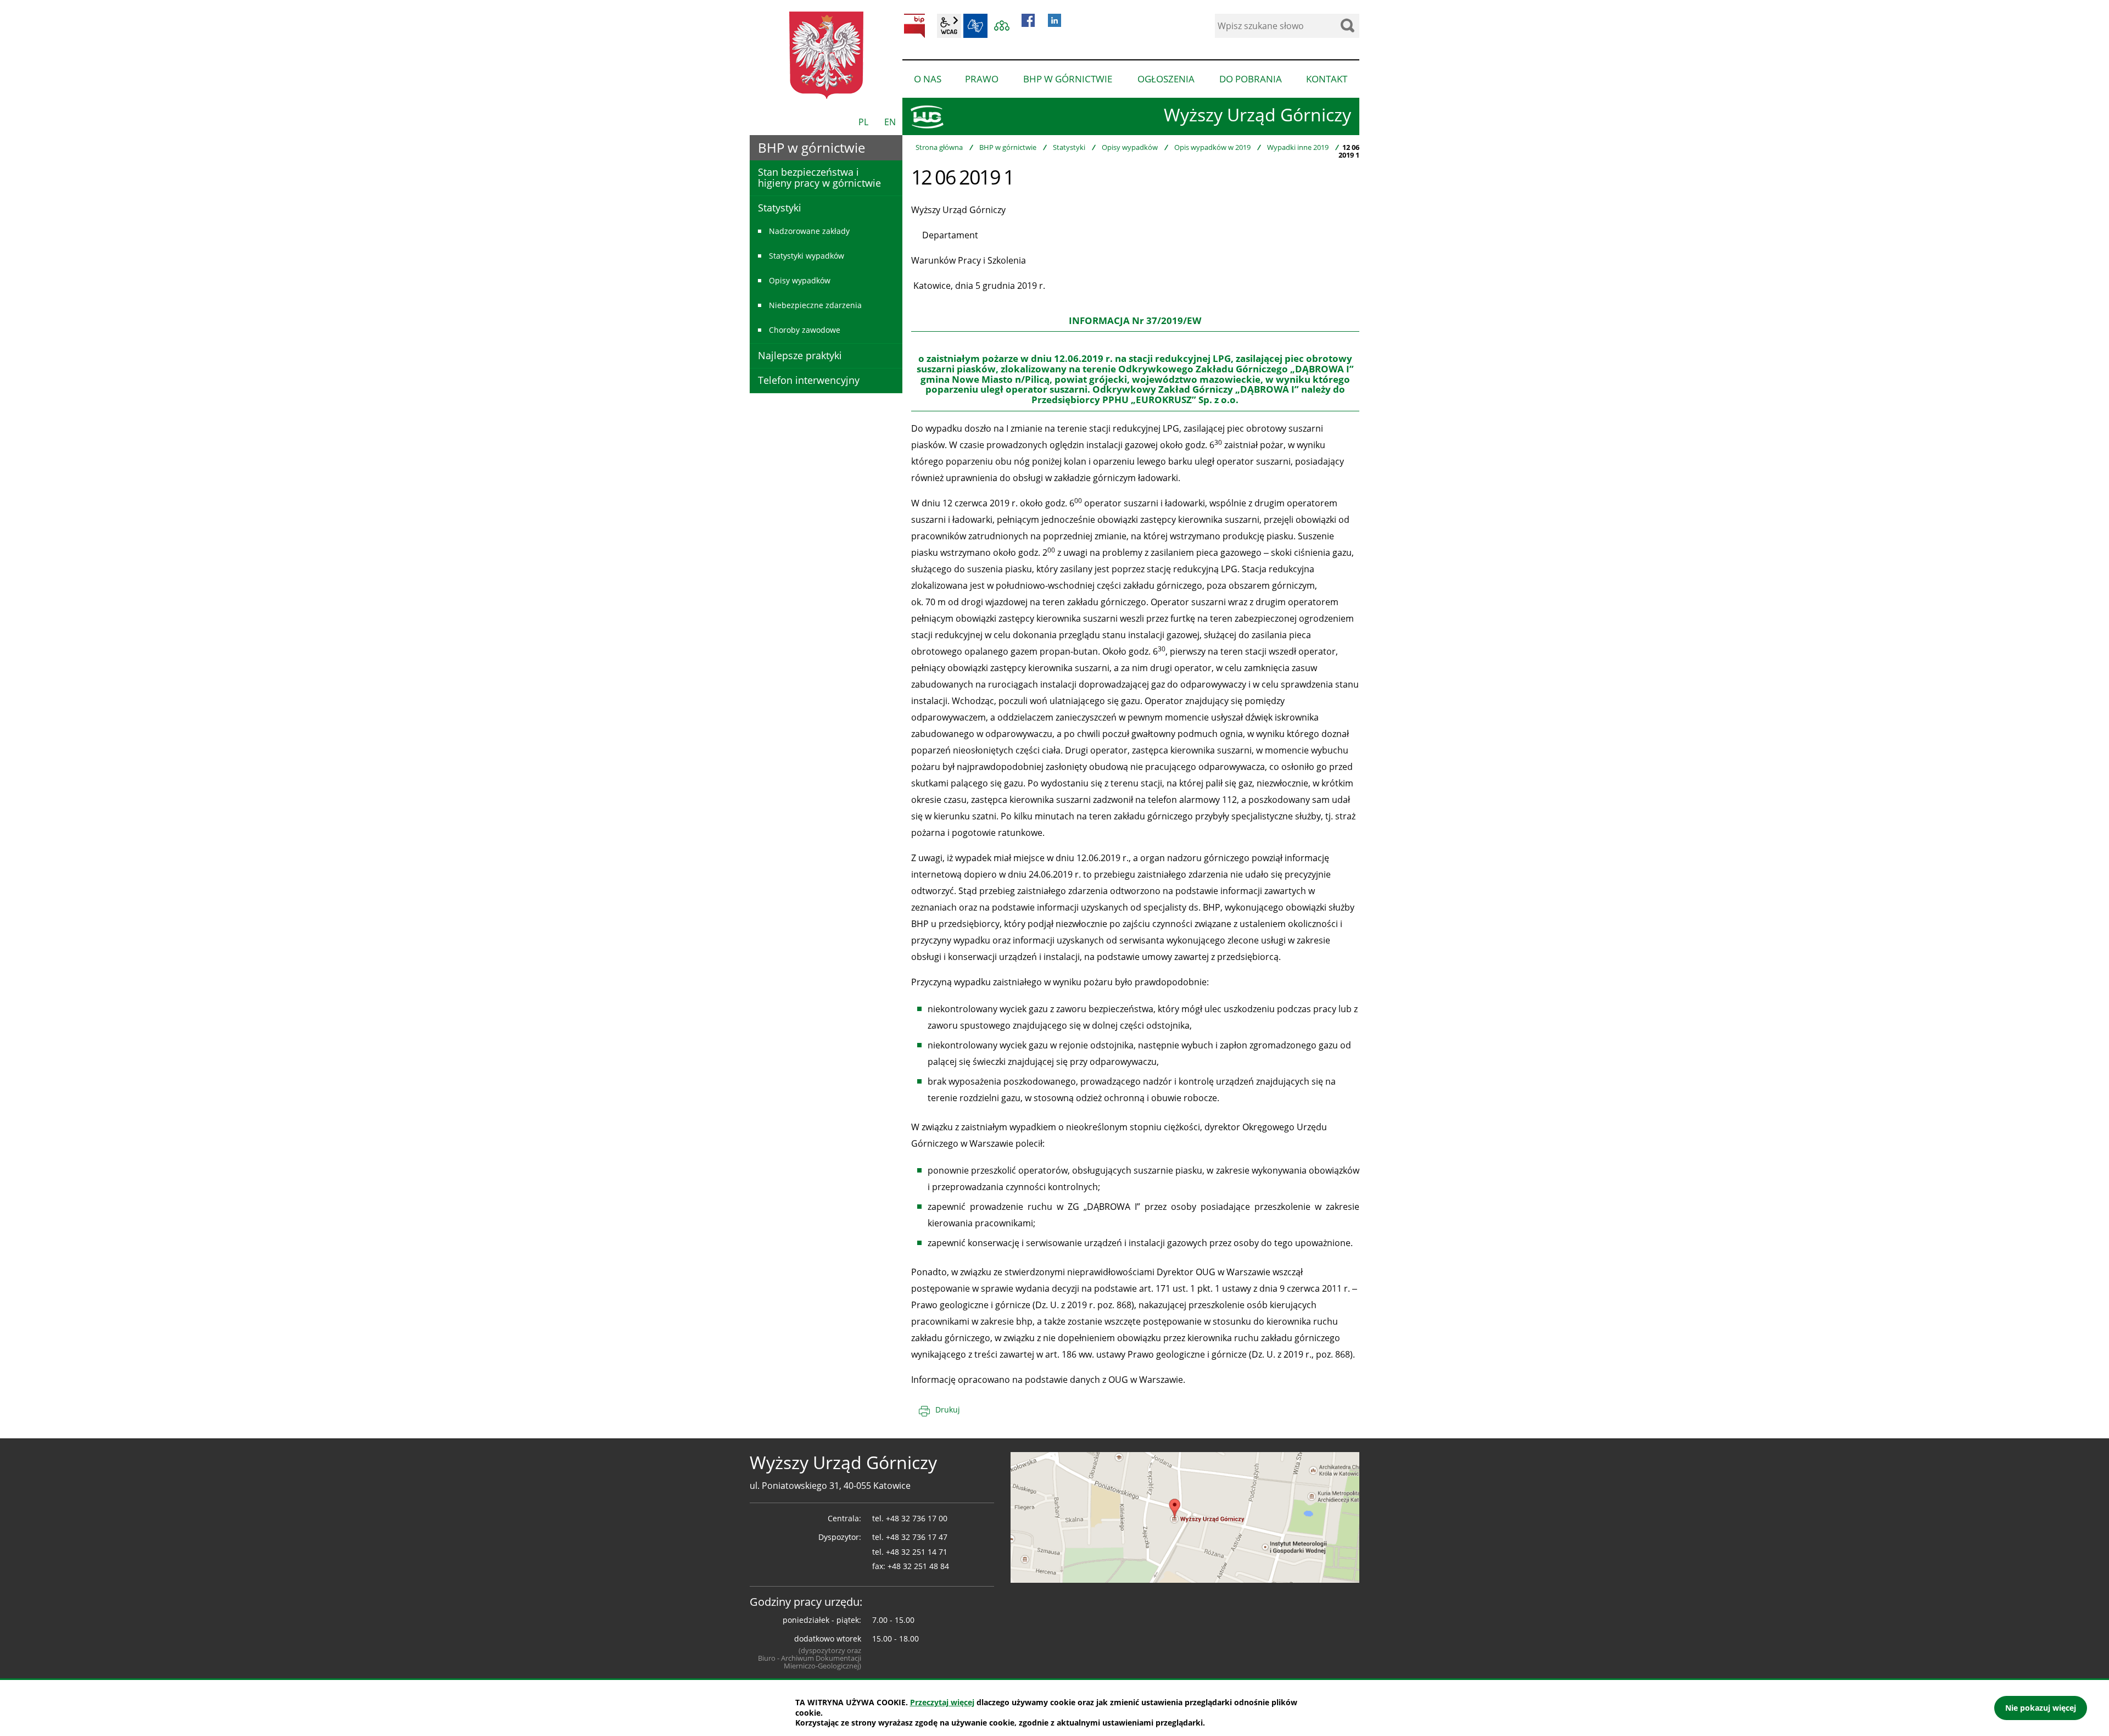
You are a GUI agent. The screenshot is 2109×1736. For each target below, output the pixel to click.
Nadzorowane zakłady (809, 231)
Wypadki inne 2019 (1298, 147)
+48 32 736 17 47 (917, 1537)
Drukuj (948, 1410)
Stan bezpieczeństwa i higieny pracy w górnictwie (819, 177)
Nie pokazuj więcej (2041, 1708)
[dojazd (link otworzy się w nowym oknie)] (1185, 1516)
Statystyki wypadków (807, 256)
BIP (914, 26)
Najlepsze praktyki (800, 355)
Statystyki (1069, 147)
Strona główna (939, 147)
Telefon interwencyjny (809, 380)
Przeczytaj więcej (942, 1702)
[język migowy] (975, 26)
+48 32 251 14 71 (917, 1552)
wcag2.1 (949, 26)
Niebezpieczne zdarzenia (815, 305)
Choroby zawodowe (805, 330)
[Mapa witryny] (1002, 26)
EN (890, 122)
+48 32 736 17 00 (917, 1518)
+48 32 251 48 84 (918, 1566)
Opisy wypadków (1130, 147)
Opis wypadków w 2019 (1212, 147)
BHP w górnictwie (1008, 147)
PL (863, 122)
